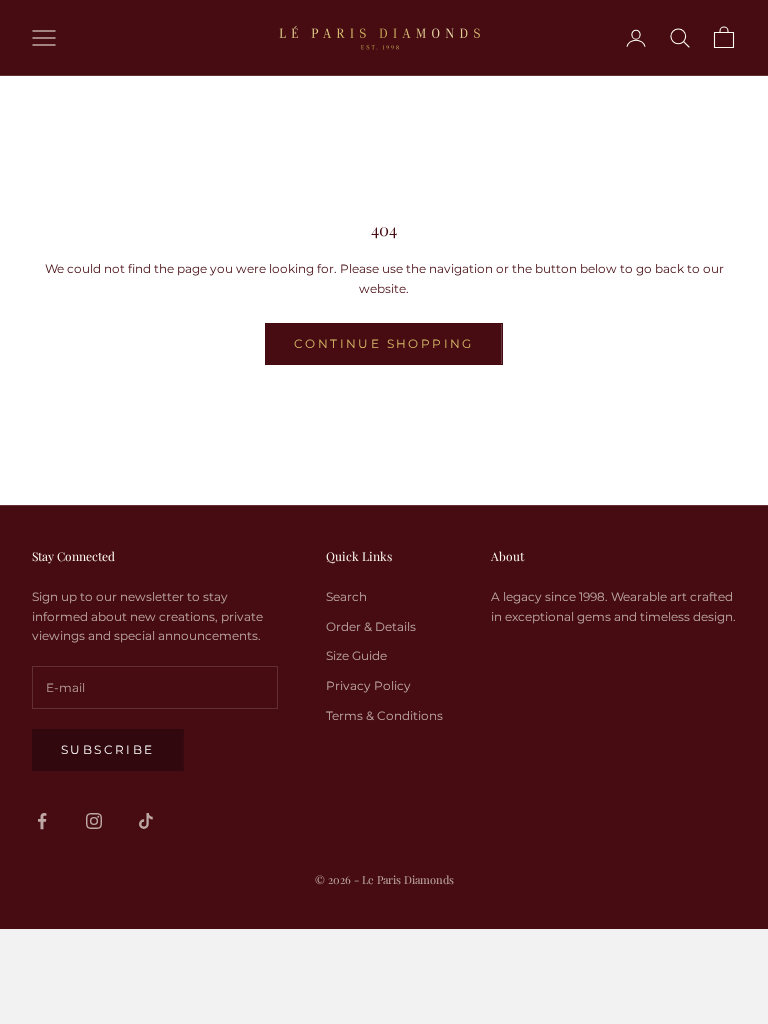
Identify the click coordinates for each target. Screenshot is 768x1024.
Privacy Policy (368, 685)
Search (346, 596)
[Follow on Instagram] (94, 821)
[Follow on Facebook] (42, 821)
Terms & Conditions (384, 715)
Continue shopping (384, 343)
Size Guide (356, 655)
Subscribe (108, 749)
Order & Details (371, 626)
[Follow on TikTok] (146, 821)
